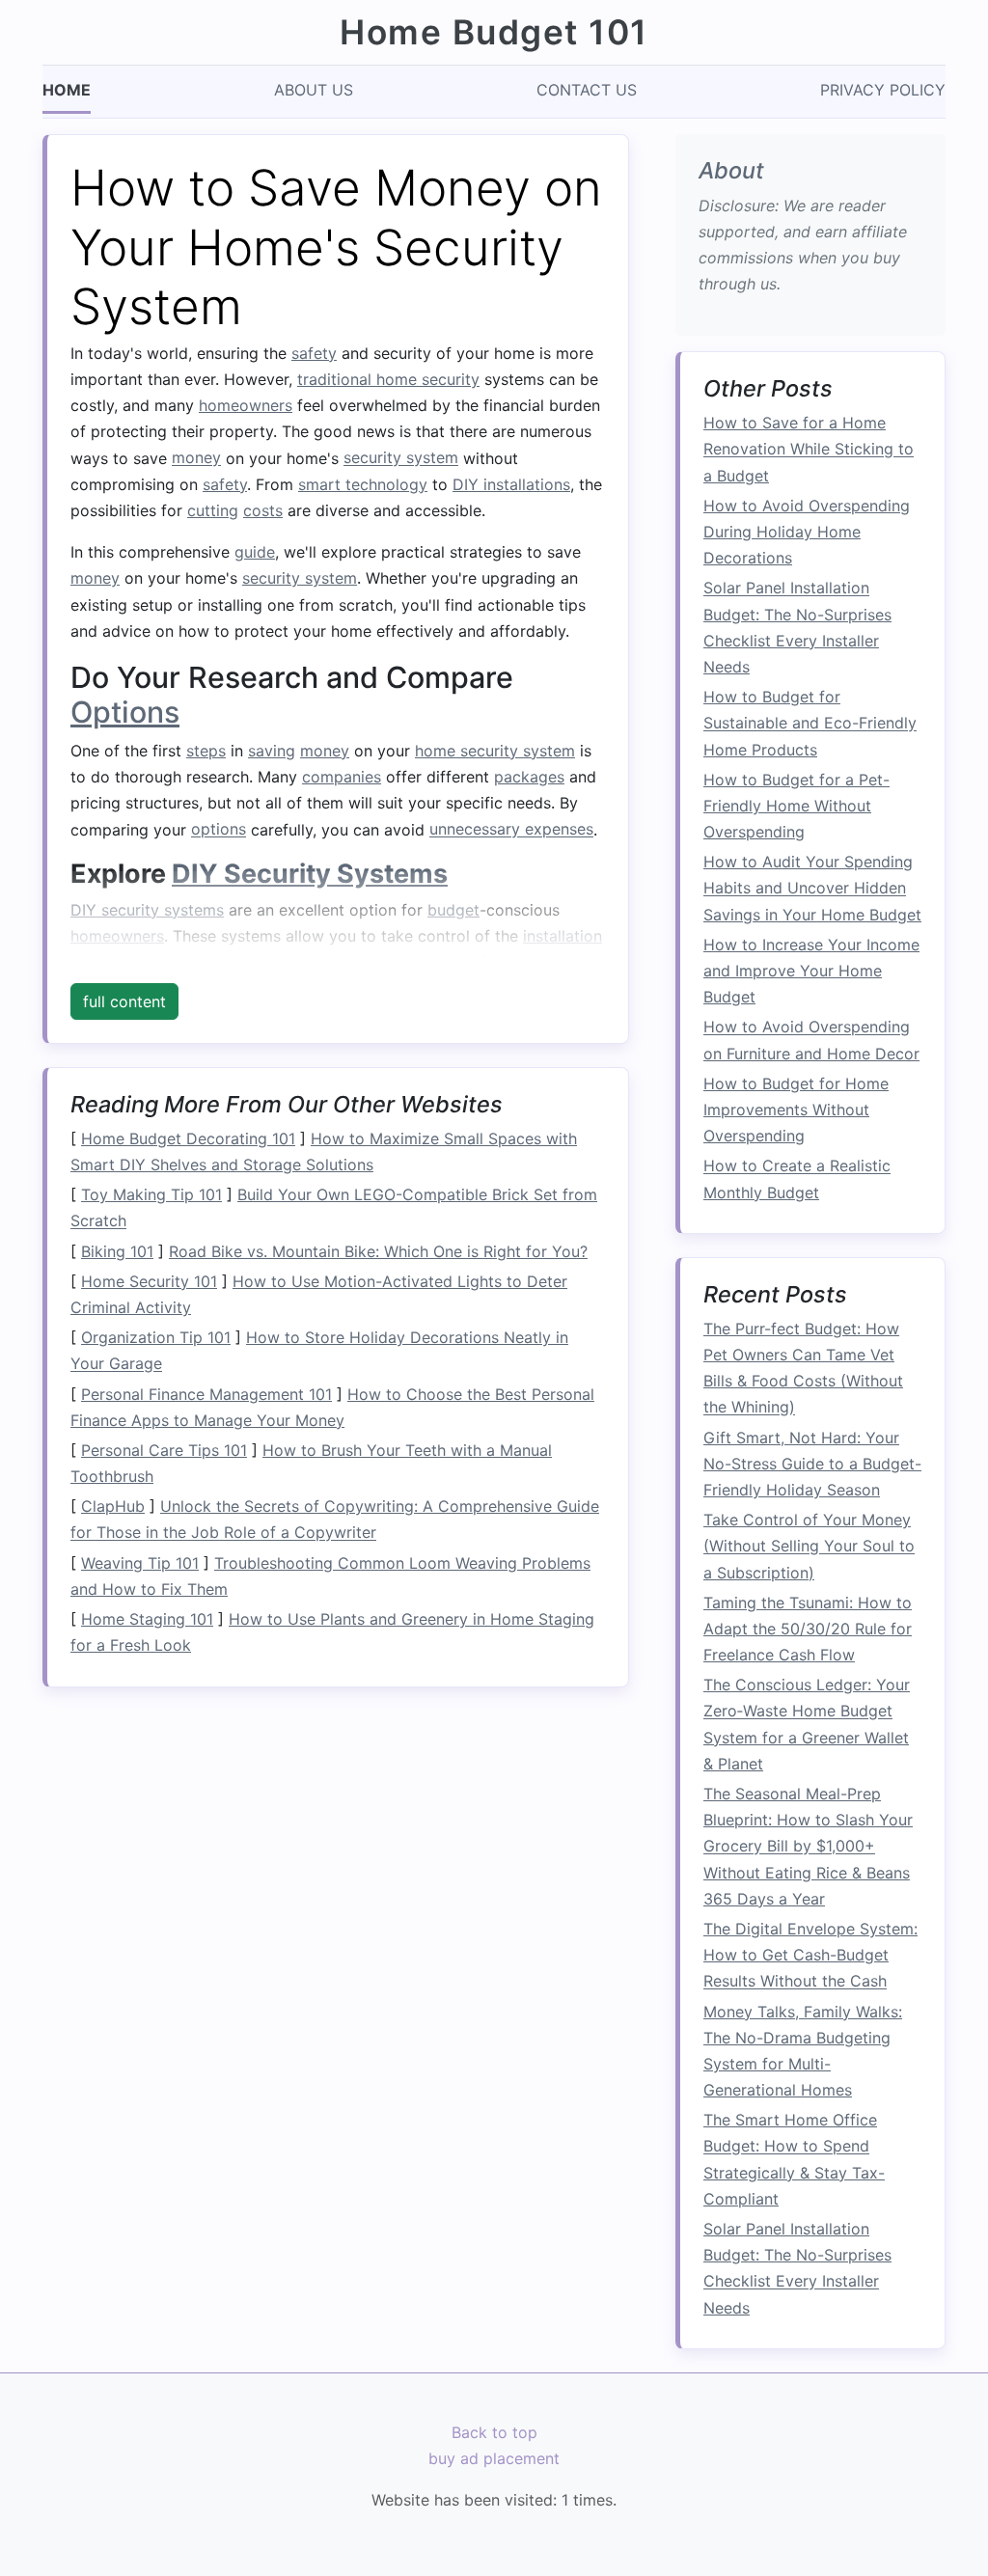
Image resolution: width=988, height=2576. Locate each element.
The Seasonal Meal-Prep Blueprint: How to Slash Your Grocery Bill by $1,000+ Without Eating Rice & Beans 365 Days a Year (808, 1846)
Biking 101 (117, 1251)
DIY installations (511, 484)
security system (401, 458)
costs (263, 510)
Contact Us (587, 90)
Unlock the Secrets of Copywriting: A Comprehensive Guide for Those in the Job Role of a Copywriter (335, 1519)
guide (255, 552)
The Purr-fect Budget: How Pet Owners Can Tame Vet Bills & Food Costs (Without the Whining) (803, 1368)
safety (314, 353)
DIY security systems (147, 910)
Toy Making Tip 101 (151, 1194)
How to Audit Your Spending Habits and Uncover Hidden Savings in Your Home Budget (812, 888)
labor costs (291, 962)
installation (563, 936)
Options (125, 712)
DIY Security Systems (310, 874)
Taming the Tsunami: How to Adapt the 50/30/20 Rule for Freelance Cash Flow (808, 1629)
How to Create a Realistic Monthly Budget (797, 1179)
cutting (213, 510)
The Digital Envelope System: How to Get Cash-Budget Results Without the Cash (810, 1955)
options (219, 830)
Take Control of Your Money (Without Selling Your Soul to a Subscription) (809, 1546)
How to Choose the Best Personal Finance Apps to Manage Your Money (332, 1407)
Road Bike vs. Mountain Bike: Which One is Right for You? (378, 1251)
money (196, 458)
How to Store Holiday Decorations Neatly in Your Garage (319, 1350)
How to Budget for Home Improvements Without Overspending (796, 1110)
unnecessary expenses (511, 830)
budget (453, 910)
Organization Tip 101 (156, 1337)
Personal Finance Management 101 (206, 1394)
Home (67, 90)
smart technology (363, 484)
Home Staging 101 (147, 1619)
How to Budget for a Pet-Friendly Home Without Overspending (796, 806)
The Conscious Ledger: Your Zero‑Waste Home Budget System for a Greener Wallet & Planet (807, 1724)
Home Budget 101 (494, 32)
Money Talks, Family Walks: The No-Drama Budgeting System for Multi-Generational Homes (803, 2051)
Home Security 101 (149, 1281)
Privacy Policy (883, 90)
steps (206, 751)
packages (529, 777)
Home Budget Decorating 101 (188, 1138)
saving (272, 751)
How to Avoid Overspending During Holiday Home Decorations (807, 532)
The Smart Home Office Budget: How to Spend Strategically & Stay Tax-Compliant (794, 2159)
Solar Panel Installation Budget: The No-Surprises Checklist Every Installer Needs (797, 628)
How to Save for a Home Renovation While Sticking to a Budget (809, 449)
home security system (495, 751)
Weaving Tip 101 (140, 1563)
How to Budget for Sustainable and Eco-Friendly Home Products (810, 723)
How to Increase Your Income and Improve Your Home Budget (811, 971)
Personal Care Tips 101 (164, 1450)
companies (342, 777)
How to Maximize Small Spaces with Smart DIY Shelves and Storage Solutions (324, 1151)
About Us (314, 90)
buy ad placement (494, 2458)
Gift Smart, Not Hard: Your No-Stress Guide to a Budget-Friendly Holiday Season (812, 1464)
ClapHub (113, 1506)
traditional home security (388, 379)
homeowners (246, 405)
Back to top (494, 2432)
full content (124, 1001)
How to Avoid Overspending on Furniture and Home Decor (811, 1041)
